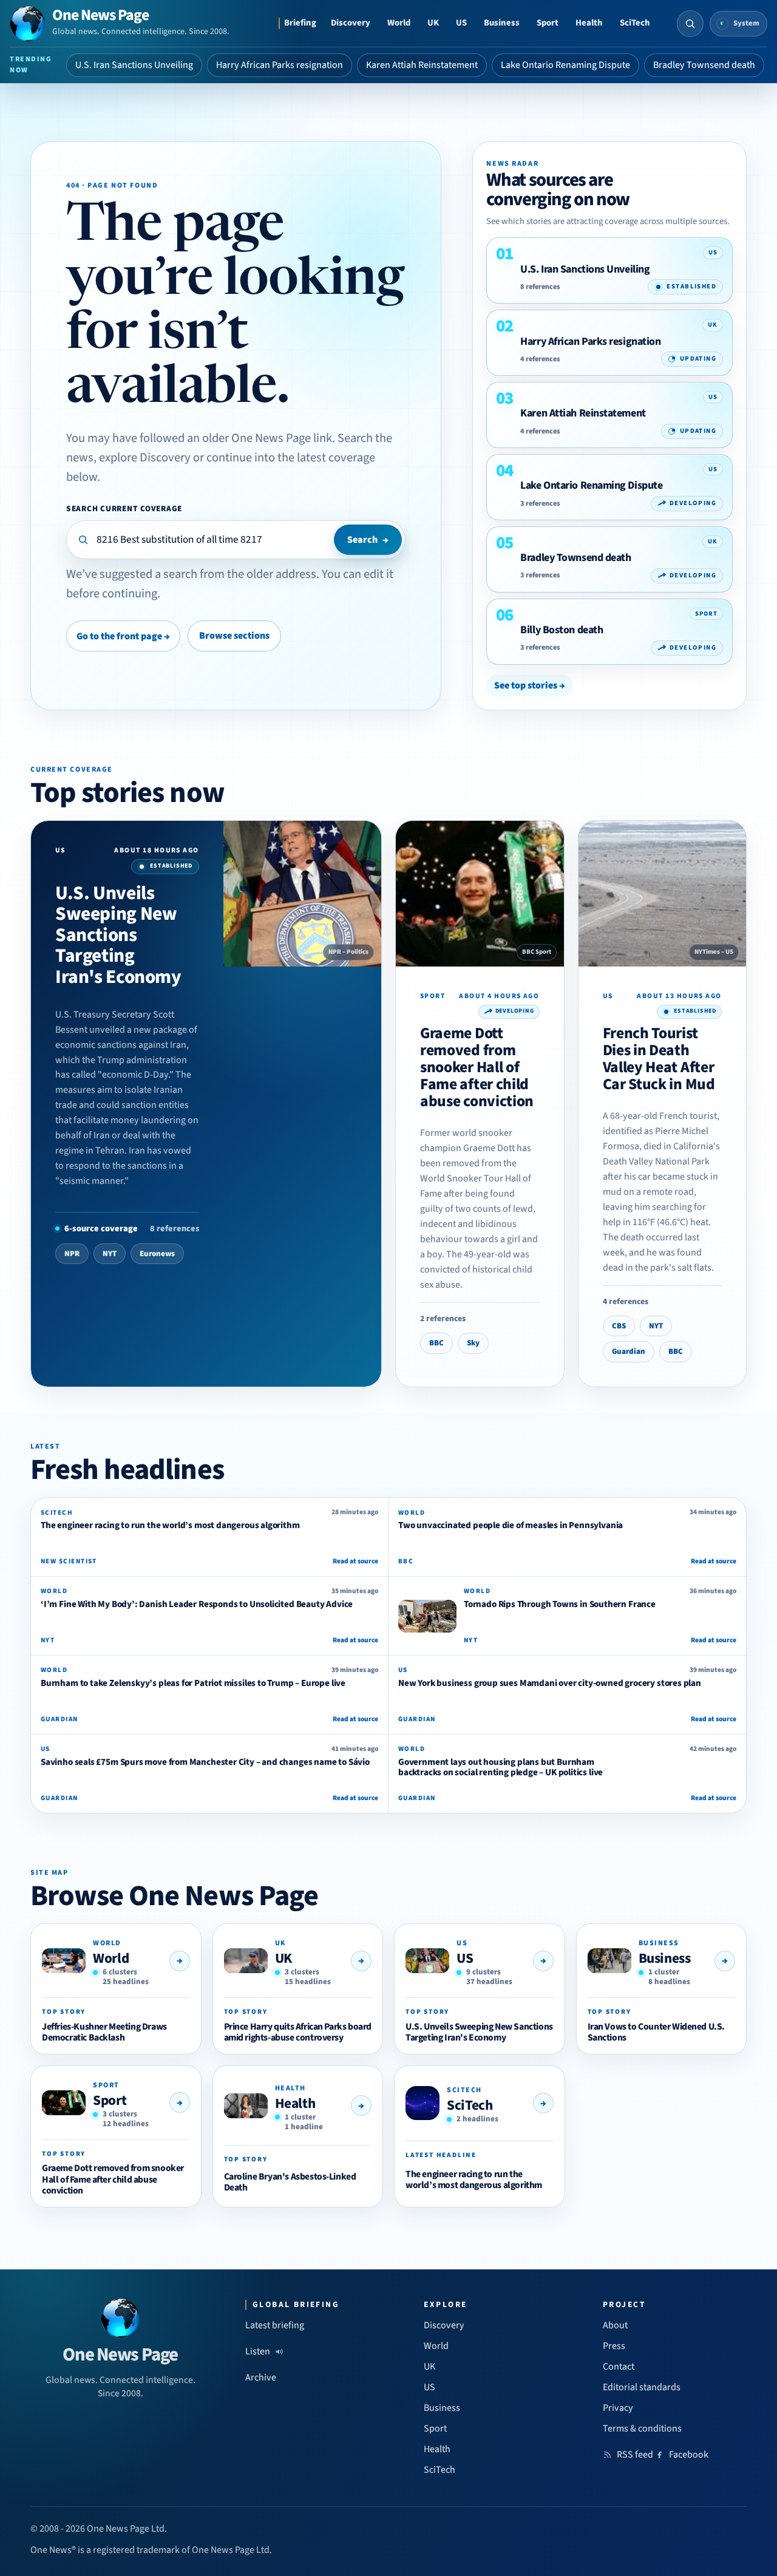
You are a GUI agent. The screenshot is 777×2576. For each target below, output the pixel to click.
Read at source (355, 1561)
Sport (548, 23)
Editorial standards (642, 2387)
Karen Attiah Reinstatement (422, 65)
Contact (619, 2367)
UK (433, 23)
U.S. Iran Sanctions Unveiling (134, 65)
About (615, 2325)
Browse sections (234, 636)
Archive (261, 2377)
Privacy (618, 2408)
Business (502, 23)
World (399, 23)
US (461, 23)
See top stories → (530, 685)
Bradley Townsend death (704, 65)
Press (614, 2346)
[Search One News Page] (690, 24)
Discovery (351, 23)
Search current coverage (124, 508)
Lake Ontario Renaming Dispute (565, 65)
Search (368, 540)
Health (589, 23)
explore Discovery (145, 457)
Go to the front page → (123, 636)
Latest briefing (275, 2325)
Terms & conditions (642, 2428)
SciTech (635, 23)
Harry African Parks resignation (280, 65)
